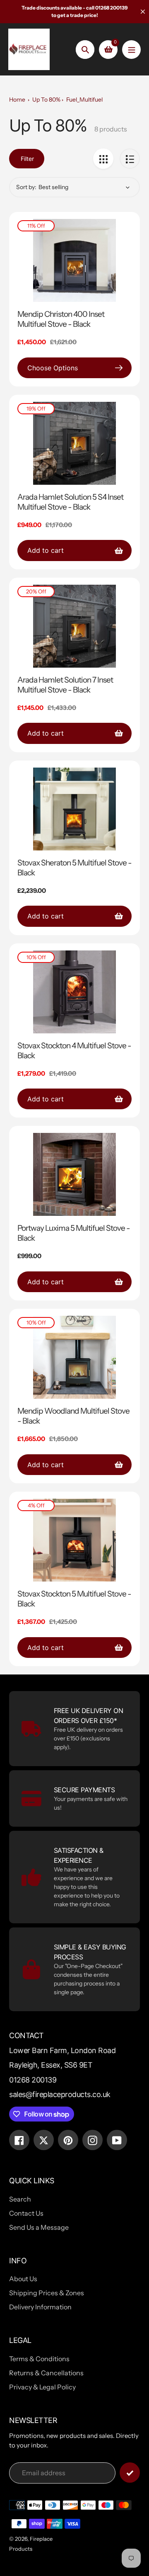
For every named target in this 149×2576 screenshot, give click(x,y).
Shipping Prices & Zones (47, 2293)
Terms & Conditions (39, 2359)
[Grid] (103, 159)
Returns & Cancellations (46, 2373)
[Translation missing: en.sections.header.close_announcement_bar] (143, 12)
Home (17, 100)
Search (20, 2199)
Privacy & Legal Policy (42, 2387)
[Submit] (130, 2473)
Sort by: (26, 187)
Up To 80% (46, 100)
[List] (130, 159)
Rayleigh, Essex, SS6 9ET (51, 2065)
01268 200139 (33, 2080)
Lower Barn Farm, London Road (62, 2050)
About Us (23, 2279)
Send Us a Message (39, 2227)
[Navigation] (131, 50)
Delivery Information (40, 2307)
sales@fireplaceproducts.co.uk (60, 2094)
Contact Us (26, 2213)
